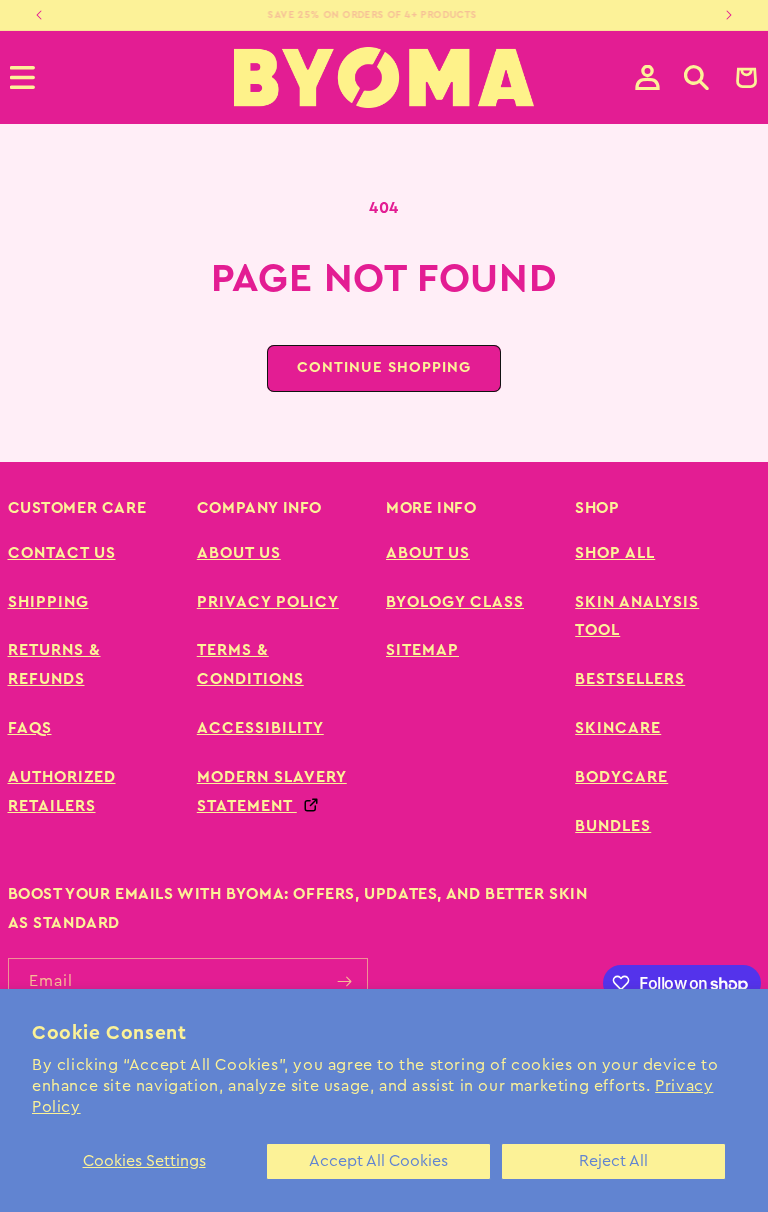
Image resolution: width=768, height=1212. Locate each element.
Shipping (48, 602)
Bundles (613, 826)
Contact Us (62, 553)
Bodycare (621, 777)
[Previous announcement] (39, 15)
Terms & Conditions (250, 664)
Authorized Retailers (62, 791)
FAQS (30, 728)
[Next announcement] (729, 15)
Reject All (613, 1161)
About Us (239, 553)
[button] (696, 77)
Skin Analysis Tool (637, 616)
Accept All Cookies (378, 1161)
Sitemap (422, 650)
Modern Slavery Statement (272, 791)
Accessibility (260, 728)
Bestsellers (630, 679)
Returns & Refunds (54, 664)
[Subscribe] (345, 981)
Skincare (618, 728)
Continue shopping (384, 367)
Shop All (615, 553)
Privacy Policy (268, 602)
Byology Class (455, 602)
